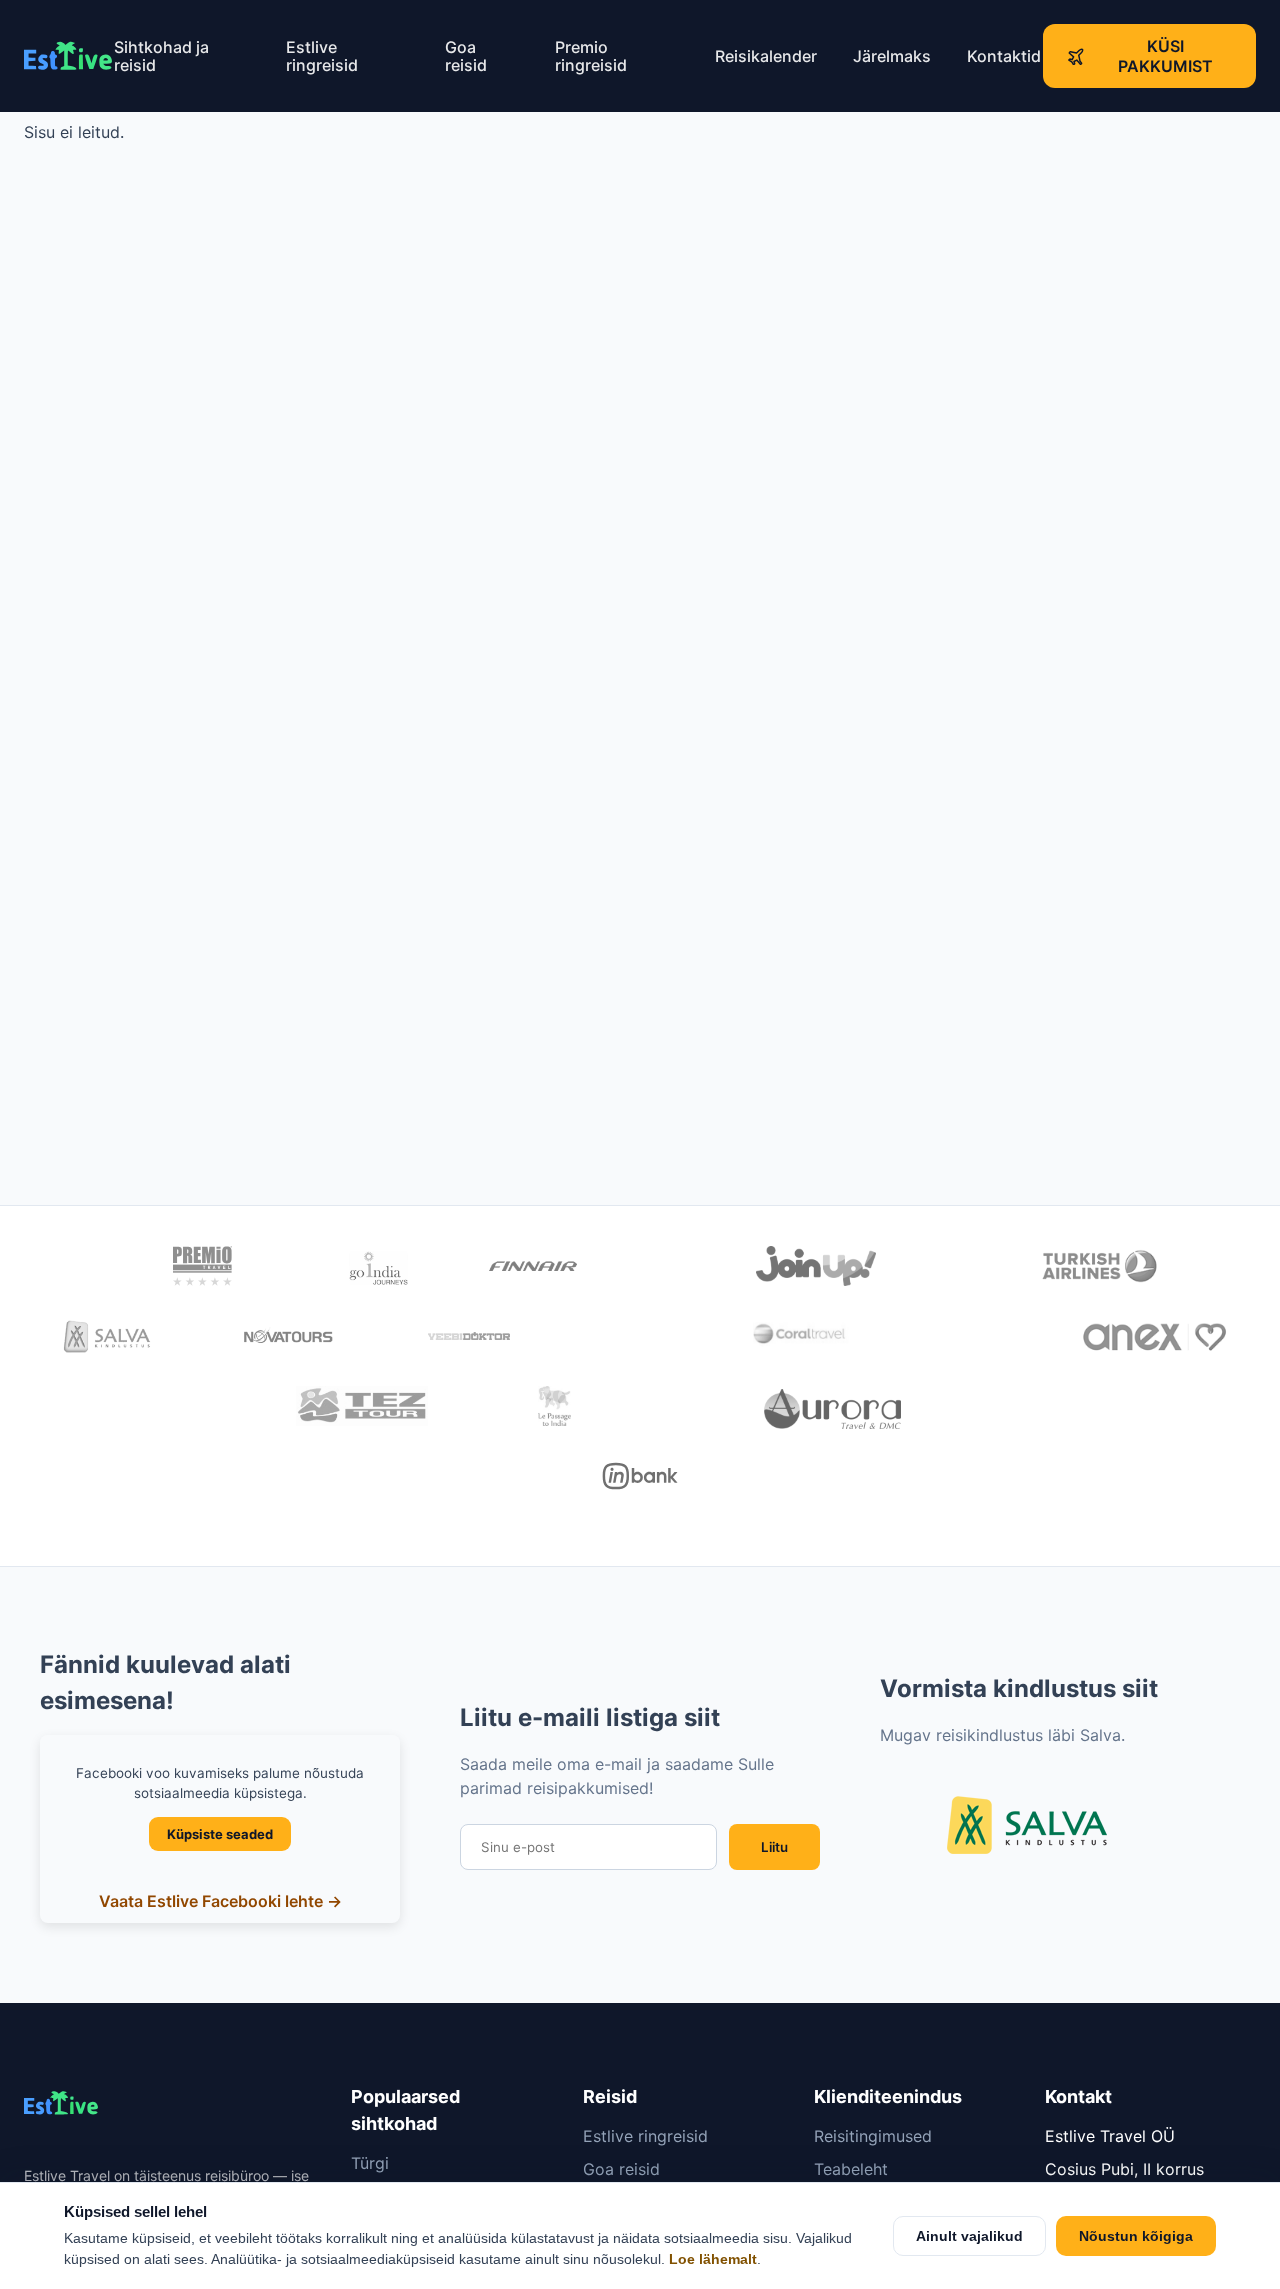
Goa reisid (466, 56)
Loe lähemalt (713, 2259)
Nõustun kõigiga (1136, 2236)
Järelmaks (892, 56)
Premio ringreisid (591, 56)
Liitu (774, 1847)
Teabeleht (851, 2169)
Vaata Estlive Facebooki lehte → (220, 1901)
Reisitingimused (873, 2136)
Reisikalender (766, 56)
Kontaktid (1004, 56)
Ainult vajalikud (969, 2236)
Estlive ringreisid (322, 56)
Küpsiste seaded (220, 1834)
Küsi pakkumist (1165, 56)
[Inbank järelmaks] (640, 1479)
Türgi (370, 2163)
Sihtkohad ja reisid (161, 56)
